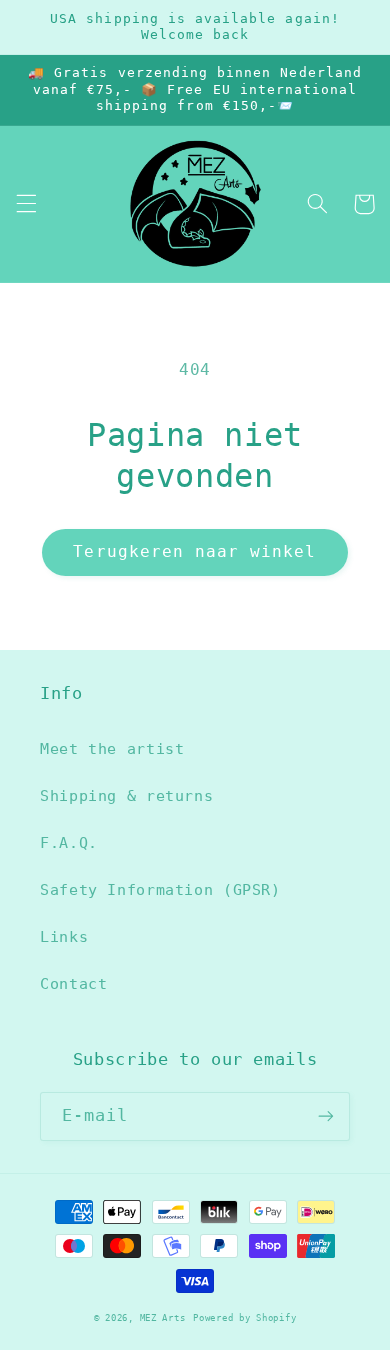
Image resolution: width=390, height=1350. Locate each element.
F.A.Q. (69, 842)
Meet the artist (112, 748)
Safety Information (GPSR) (160, 889)
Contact (73, 983)
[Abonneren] (326, 1116)
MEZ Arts (163, 1318)
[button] (26, 204)
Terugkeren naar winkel (194, 551)
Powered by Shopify (244, 1318)
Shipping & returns (126, 795)
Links (64, 936)
